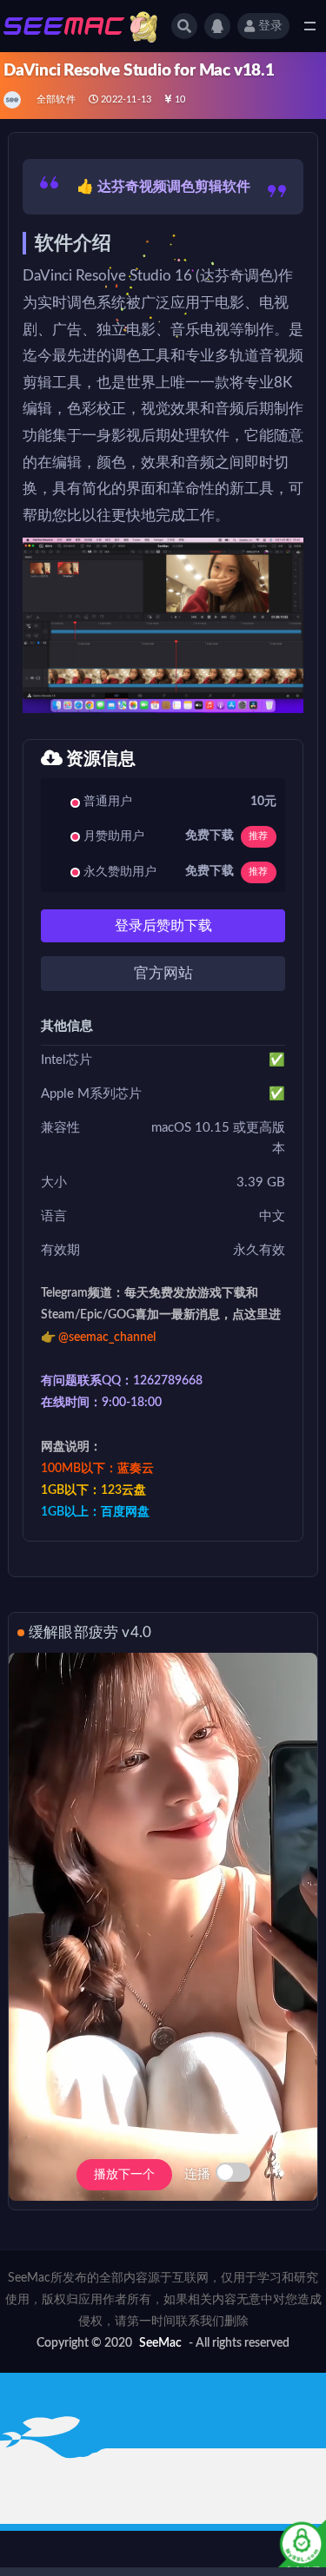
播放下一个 (124, 2175)
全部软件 (56, 99)
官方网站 (163, 973)
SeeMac (160, 2343)
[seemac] (13, 100)
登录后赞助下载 (163, 926)
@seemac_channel (107, 1338)
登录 (270, 26)
